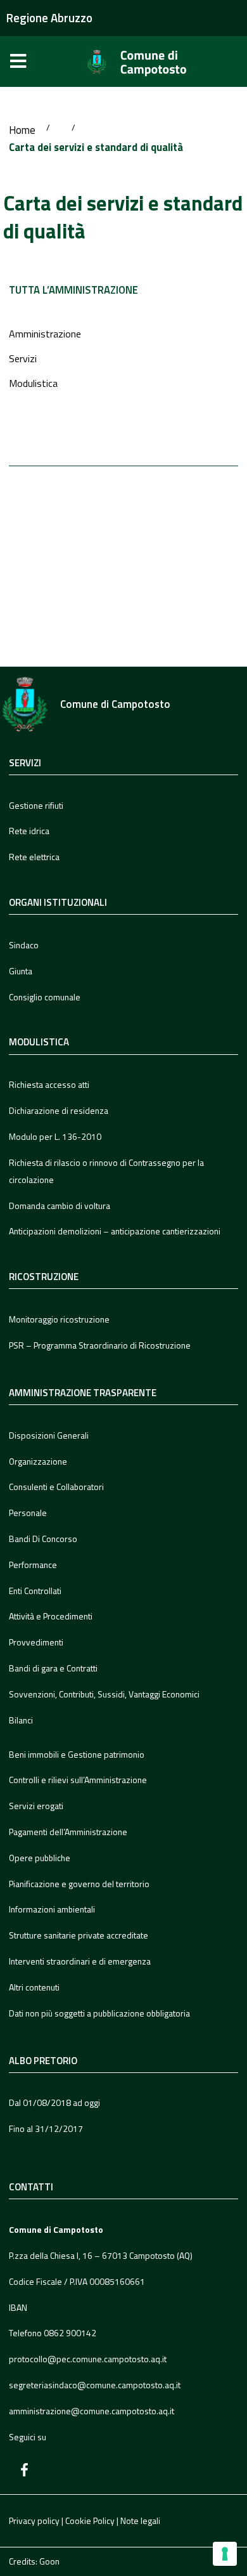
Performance (33, 1565)
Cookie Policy (90, 2520)
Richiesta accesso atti (49, 1084)
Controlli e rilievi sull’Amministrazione (78, 1780)
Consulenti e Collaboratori (56, 1487)
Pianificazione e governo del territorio (79, 1884)
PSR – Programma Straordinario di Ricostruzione (100, 1345)
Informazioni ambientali (52, 1909)
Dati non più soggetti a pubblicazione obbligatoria (99, 2013)
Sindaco (24, 945)
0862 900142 (70, 2333)
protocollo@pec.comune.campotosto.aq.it (88, 2359)
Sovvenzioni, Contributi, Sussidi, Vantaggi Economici (104, 1694)
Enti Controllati (35, 1591)
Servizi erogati (36, 1806)
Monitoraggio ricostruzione (59, 1319)
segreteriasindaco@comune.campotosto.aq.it (95, 2385)
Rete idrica (29, 831)
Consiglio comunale (45, 997)
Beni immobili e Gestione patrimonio (77, 1754)
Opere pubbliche (40, 1858)
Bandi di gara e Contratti (53, 1668)
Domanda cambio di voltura (60, 1206)
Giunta (21, 971)
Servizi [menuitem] (23, 358)
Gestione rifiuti (36, 805)
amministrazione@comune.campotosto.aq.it (92, 2411)
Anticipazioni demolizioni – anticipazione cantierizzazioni (115, 1231)
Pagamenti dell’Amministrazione (68, 1832)
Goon (49, 2561)
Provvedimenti (36, 1642)
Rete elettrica (34, 857)
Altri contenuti (34, 1987)
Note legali (140, 2520)
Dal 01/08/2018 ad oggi (54, 2102)
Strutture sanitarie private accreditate (79, 1935)
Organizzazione (38, 1461)
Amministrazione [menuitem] (45, 334)
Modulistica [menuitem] (33, 383)
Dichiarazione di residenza (59, 1110)
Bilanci (21, 1720)
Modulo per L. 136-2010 (55, 1136)
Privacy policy (34, 2520)
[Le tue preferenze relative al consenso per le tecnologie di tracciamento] (225, 2554)
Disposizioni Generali (49, 1435)
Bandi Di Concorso (43, 1539)
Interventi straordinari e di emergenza (80, 1961)
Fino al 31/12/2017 (46, 2128)
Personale (28, 1513)
